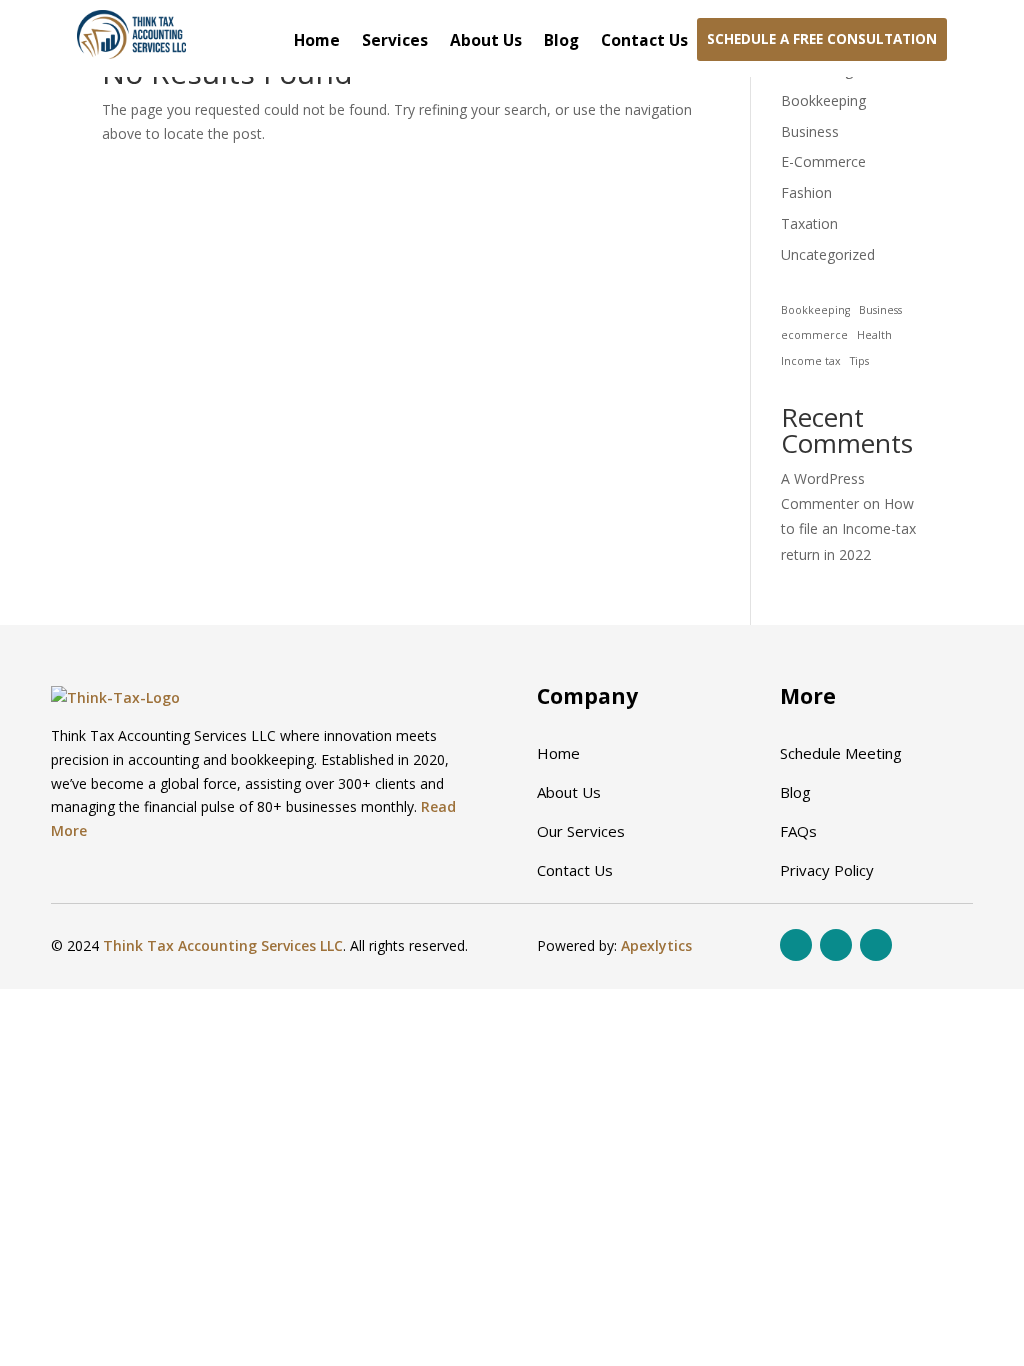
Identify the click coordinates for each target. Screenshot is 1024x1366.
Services (395, 42)
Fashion (806, 192)
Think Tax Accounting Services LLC (223, 945)
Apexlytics (656, 945)
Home (317, 42)
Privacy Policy (827, 870)
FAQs (798, 831)
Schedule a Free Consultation (822, 39)
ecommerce (814, 335)
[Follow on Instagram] (836, 945)
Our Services (581, 831)
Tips (859, 361)
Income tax (811, 361)
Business (810, 131)
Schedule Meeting (841, 753)
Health (874, 335)
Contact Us (644, 42)
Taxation (809, 223)
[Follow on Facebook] (796, 945)
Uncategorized (828, 254)
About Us (486, 42)
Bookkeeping (823, 100)
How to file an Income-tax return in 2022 (848, 528)
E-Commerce (823, 161)
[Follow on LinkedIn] (876, 945)
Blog (561, 42)
